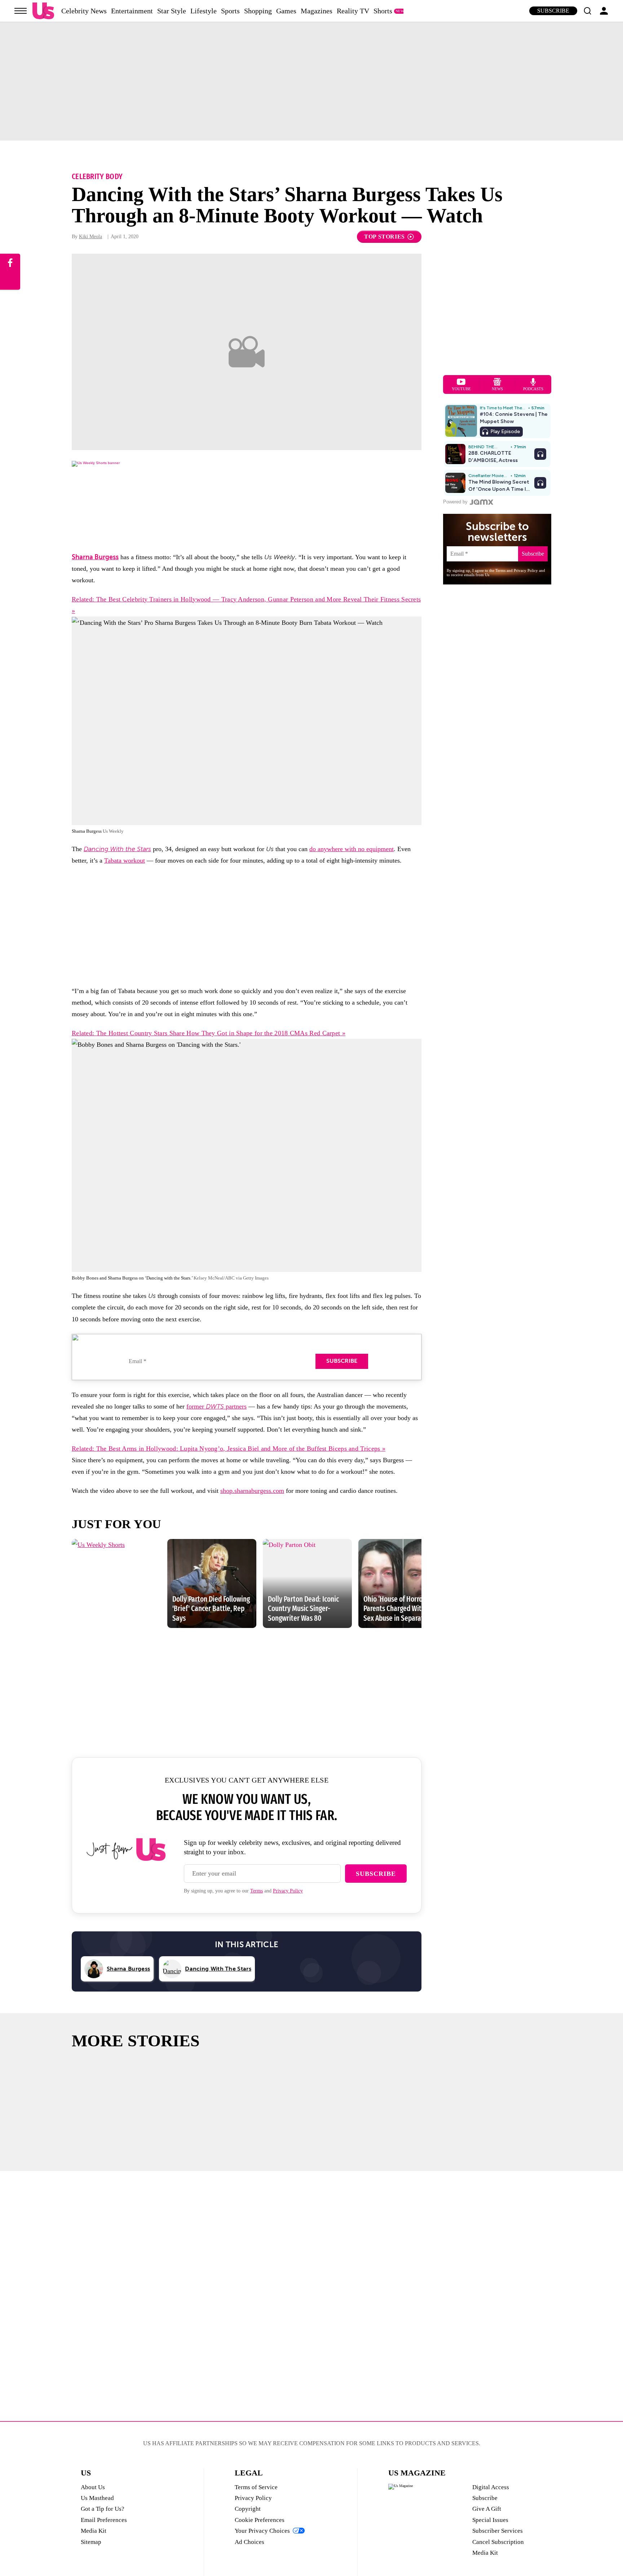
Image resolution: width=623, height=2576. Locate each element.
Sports (230, 11)
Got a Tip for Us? (103, 2509)
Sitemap (91, 2542)
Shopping (258, 11)
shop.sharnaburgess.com (252, 1491)
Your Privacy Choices (262, 2531)
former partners (216, 1406)
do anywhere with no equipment (352, 849)
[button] (587, 11)
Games (286, 11)
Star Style (172, 11)
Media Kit (94, 2531)
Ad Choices (249, 2542)
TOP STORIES (385, 237)
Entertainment (132, 11)
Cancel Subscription (498, 2542)
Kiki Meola (90, 237)
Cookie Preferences (260, 2520)
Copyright (248, 2509)
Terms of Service (256, 2487)
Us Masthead (97, 2498)
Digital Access (491, 2487)
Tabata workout (125, 860)
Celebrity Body (97, 176)
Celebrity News (84, 11)
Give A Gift (487, 2509)
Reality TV (353, 11)
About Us (93, 2487)
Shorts (383, 11)
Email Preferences (104, 2520)
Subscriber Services (498, 2531)
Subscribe (553, 11)
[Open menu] (21, 11)
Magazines (317, 11)
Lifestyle (204, 11)
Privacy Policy (288, 1891)
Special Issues (490, 2520)
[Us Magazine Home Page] (43, 11)
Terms (257, 1891)
